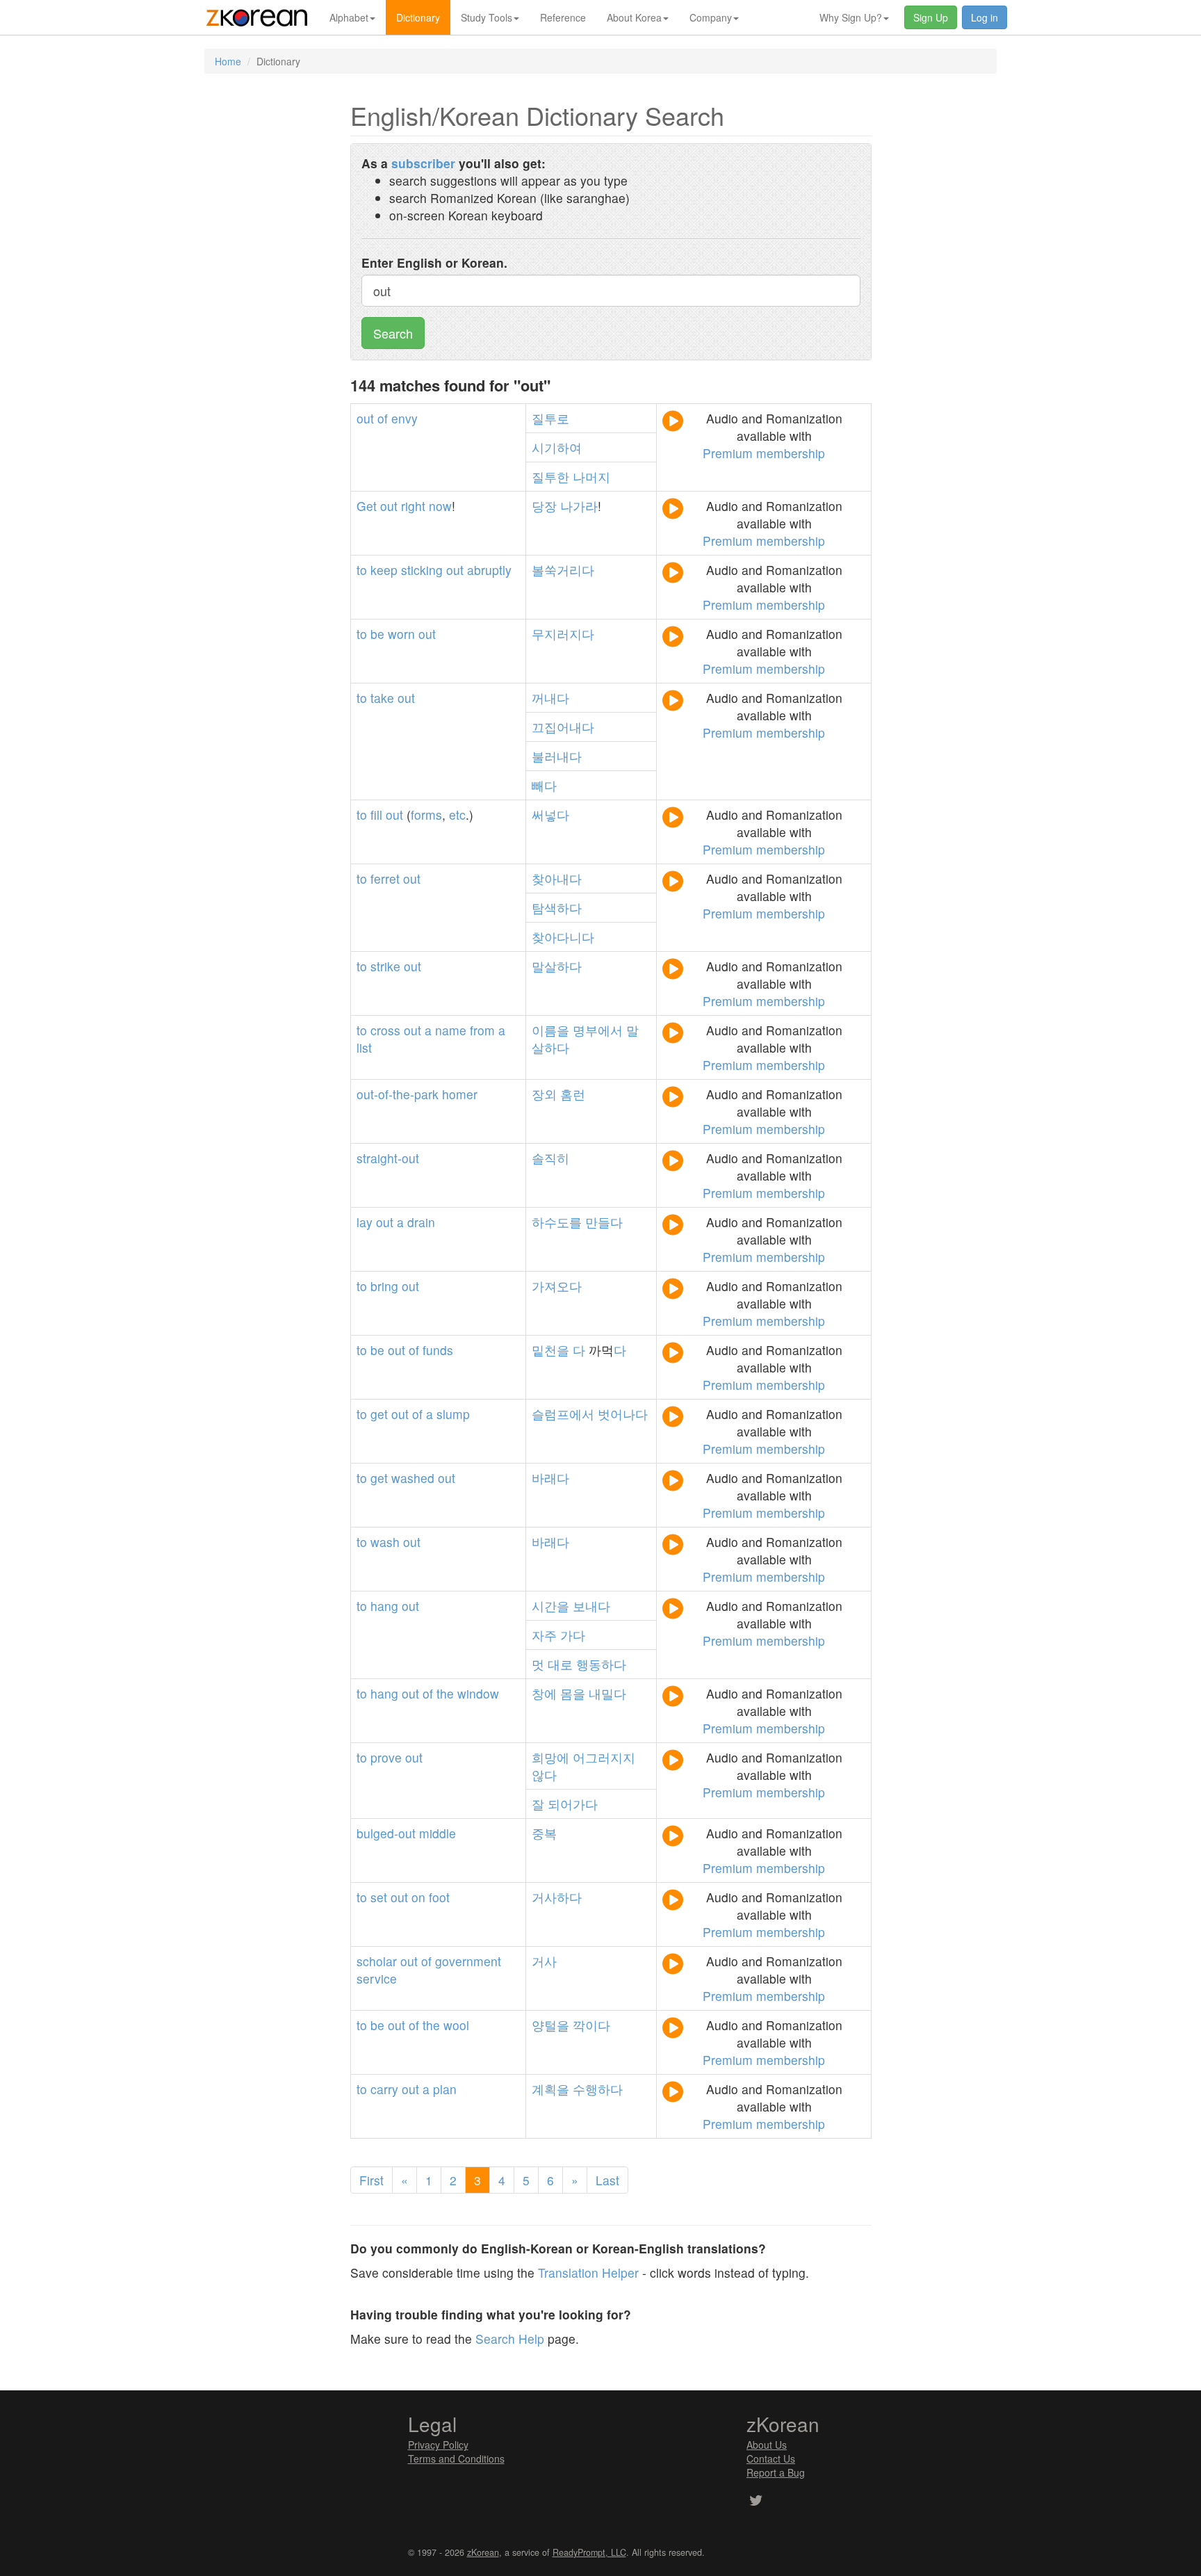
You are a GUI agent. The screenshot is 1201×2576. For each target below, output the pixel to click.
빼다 (544, 785)
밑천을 (550, 1350)
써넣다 (550, 815)
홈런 (573, 1094)
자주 (544, 1635)
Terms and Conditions (456, 2458)
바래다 (550, 1478)
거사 (544, 1961)
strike (385, 966)
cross (385, 1030)
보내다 (591, 1606)
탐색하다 (557, 908)
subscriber (423, 163)
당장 (544, 506)
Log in (985, 17)
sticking (422, 570)
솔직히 (550, 1158)
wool (456, 2025)
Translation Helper (588, 2273)
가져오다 (557, 1286)
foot (439, 1897)
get (379, 1414)
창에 (544, 1693)
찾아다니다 (563, 937)
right (413, 506)
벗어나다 (623, 1414)
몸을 (573, 1693)
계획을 (550, 2089)
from (482, 1030)
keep (384, 570)
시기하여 (557, 447)
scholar (377, 1961)
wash (385, 1542)
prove (386, 1757)
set (379, 1897)
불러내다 (557, 756)
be (377, 634)
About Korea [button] (634, 17)
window (478, 1693)
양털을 (550, 2025)
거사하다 (557, 1897)
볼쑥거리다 (563, 570)
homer (460, 1094)
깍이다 (591, 2025)
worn (401, 634)
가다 (573, 1635)
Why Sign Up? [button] (851, 17)
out (365, 418)
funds (438, 1350)
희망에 (550, 1757)
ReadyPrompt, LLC (589, 2552)
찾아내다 (557, 878)
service (377, 1978)
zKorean (483, 2552)
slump (453, 1414)
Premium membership (764, 453)
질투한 (550, 477)
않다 (544, 1775)
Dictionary (418, 17)
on (418, 1897)
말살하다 (557, 966)
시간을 (550, 1606)
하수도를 (557, 1222)
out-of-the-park (398, 1094)
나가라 (579, 506)
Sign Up (931, 17)
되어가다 (573, 1804)
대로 (560, 1664)
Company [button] (711, 17)
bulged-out (386, 1833)
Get (367, 506)
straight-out (388, 1158)
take (382, 698)
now (440, 506)
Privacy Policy (438, 2445)
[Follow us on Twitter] (756, 2502)
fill (376, 815)
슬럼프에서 (563, 1414)
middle (438, 1833)
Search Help (510, 2339)
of (383, 418)
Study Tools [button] (487, 17)
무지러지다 (563, 634)
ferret (385, 878)
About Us (767, 2445)
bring (384, 1286)
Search (393, 333)
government (468, 1961)
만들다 (604, 1222)
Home (228, 61)
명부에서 (598, 1030)
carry (384, 2089)
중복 (544, 1833)
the (445, 1693)
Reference (563, 17)
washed (413, 1478)
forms (426, 815)
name (451, 1030)
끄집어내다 (563, 727)
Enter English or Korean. (434, 262)
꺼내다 (550, 698)
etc (457, 815)
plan (445, 2089)
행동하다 (601, 1664)
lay (365, 1222)
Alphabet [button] (349, 17)
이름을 (550, 1030)
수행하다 (598, 2089)
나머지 (591, 477)
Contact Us (771, 2458)
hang (384, 1606)
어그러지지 (604, 1757)
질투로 (550, 418)
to (362, 570)
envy (405, 418)
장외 (544, 1094)
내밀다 (607, 1693)
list (364, 1047)
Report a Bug (776, 2472)
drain (421, 1222)
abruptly (489, 570)
